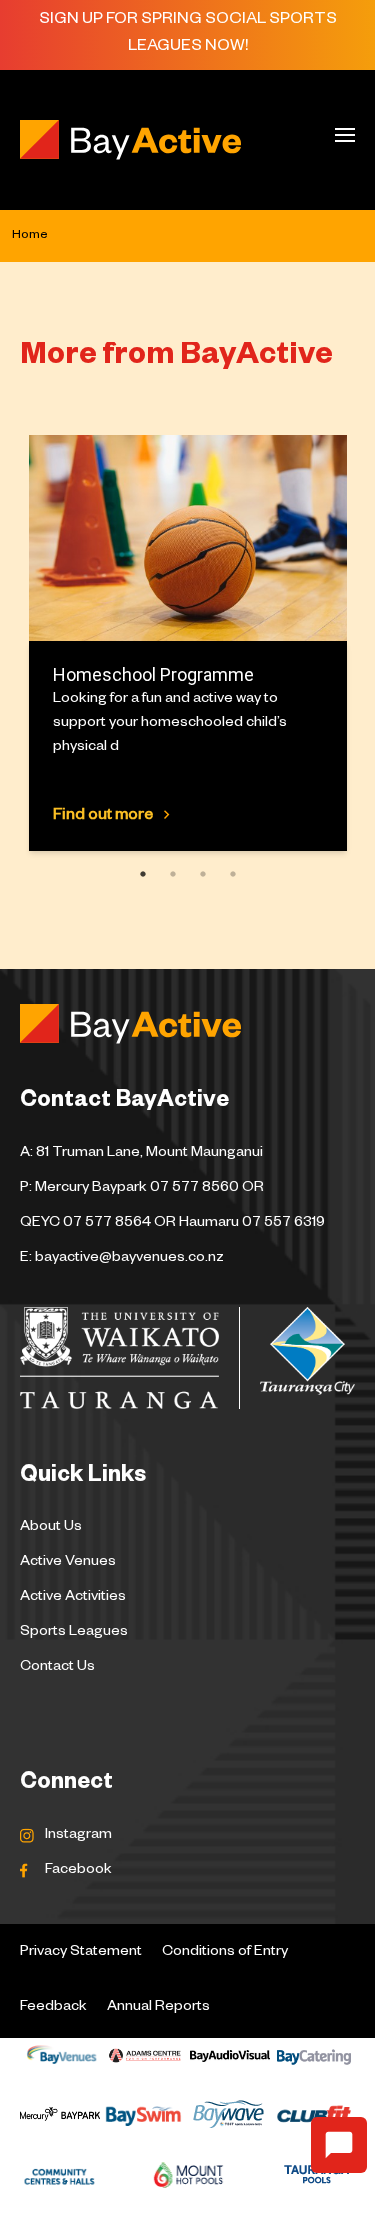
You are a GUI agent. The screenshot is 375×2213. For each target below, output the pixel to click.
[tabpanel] (187, 642)
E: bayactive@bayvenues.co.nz (122, 1259)
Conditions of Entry (225, 1953)
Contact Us (57, 1668)
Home (30, 236)
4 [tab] (228, 873)
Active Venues (68, 1563)
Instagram (78, 1836)
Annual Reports (158, 2008)
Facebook (78, 1871)
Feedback (53, 2008)
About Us (51, 1528)
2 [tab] (168, 873)
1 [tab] (138, 873)
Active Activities (73, 1598)
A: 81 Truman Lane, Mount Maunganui (141, 1154)
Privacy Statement (81, 1953)
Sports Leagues (74, 1633)
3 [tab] (198, 873)
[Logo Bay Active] (142, 140)
